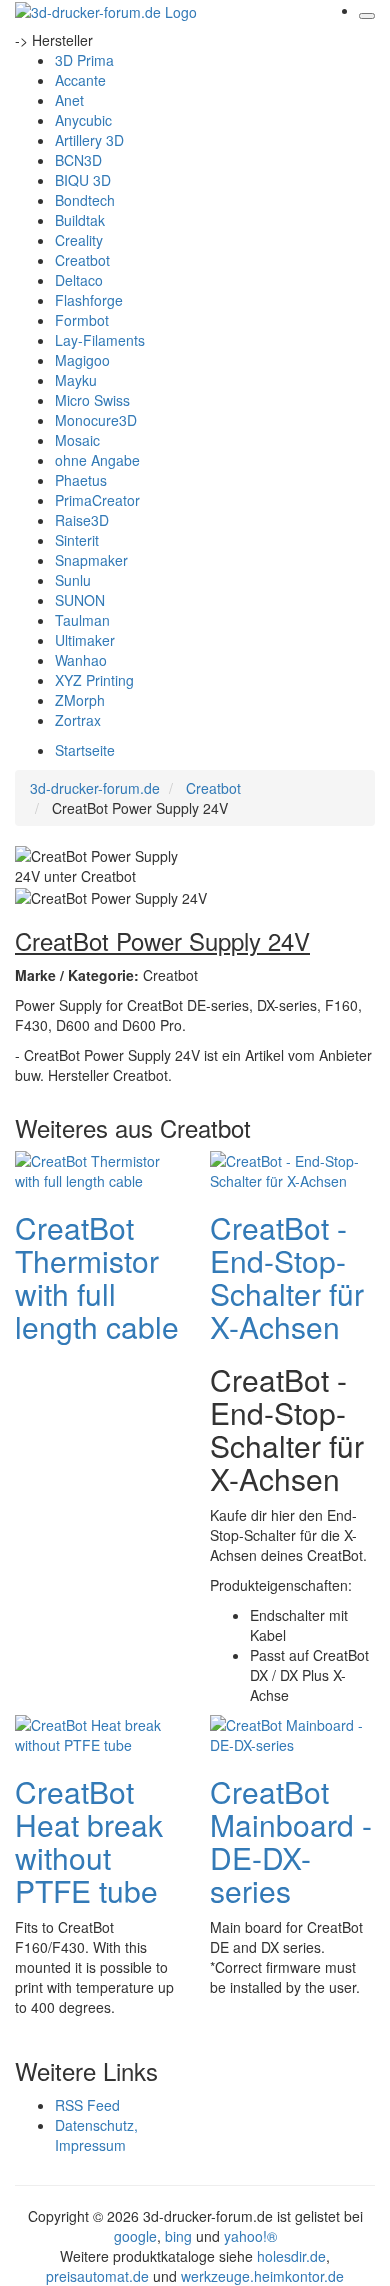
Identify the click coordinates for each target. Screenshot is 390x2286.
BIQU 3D (83, 180)
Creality (79, 240)
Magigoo (82, 360)
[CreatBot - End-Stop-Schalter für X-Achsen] (290, 1169)
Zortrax (78, 720)
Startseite (85, 750)
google (135, 2236)
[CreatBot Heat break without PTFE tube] (95, 1733)
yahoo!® (250, 2236)
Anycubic (83, 120)
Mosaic (77, 440)
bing (178, 2236)
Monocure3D (96, 420)
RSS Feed (87, 2105)
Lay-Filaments (100, 340)
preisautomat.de (97, 2276)
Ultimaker (85, 640)
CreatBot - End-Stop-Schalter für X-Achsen (287, 1277)
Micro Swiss (92, 400)
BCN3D (78, 160)
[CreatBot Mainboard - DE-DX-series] (290, 1733)
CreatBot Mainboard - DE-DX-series (291, 1841)
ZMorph (80, 700)
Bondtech (85, 200)
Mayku (76, 380)
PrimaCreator (97, 500)
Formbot (82, 320)
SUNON (80, 600)
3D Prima (84, 60)
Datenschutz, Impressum (96, 2135)
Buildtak (80, 220)
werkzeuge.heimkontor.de (262, 2276)
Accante (80, 80)
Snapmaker (91, 560)
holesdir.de (291, 2256)
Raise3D (82, 520)
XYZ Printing (94, 680)
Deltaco (79, 280)
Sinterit (77, 540)
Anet (69, 100)
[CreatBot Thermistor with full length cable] (95, 1169)
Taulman (82, 620)
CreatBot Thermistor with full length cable (97, 1277)
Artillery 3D (89, 140)
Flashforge (89, 300)
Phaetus (81, 480)
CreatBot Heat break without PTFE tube (89, 1841)
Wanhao (81, 660)
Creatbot (82, 260)
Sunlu (73, 580)
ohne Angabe (97, 460)
